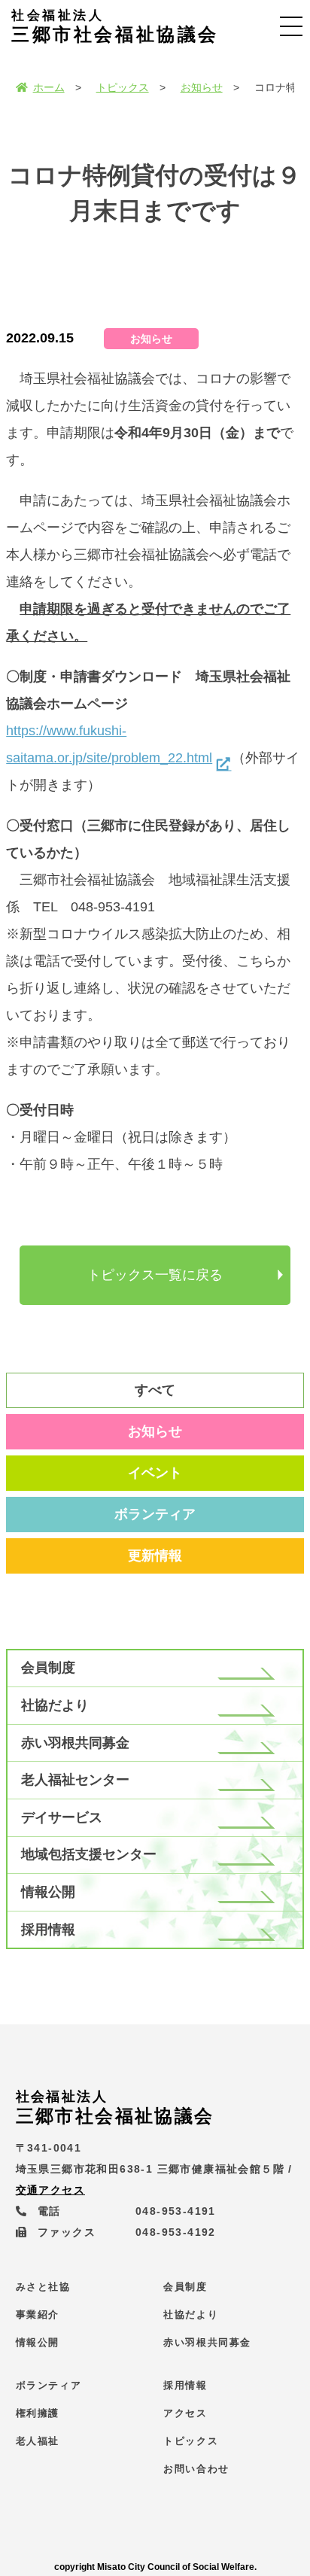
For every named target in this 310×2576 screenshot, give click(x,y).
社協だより (55, 1705)
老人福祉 (38, 2441)
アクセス (185, 2413)
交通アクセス (50, 2190)
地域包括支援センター (89, 1854)
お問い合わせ (196, 2469)
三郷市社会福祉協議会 (115, 26)
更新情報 (155, 1556)
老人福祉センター (75, 1780)
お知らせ (202, 87)
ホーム (49, 87)
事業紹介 (38, 2314)
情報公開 (48, 1892)
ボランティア (155, 1514)
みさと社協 (43, 2287)
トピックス (123, 87)
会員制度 (48, 1668)
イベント (155, 1473)
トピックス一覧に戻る (155, 1275)
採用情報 (48, 1930)
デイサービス (62, 1817)
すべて (155, 1390)
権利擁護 (38, 2413)
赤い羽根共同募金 (75, 1743)
